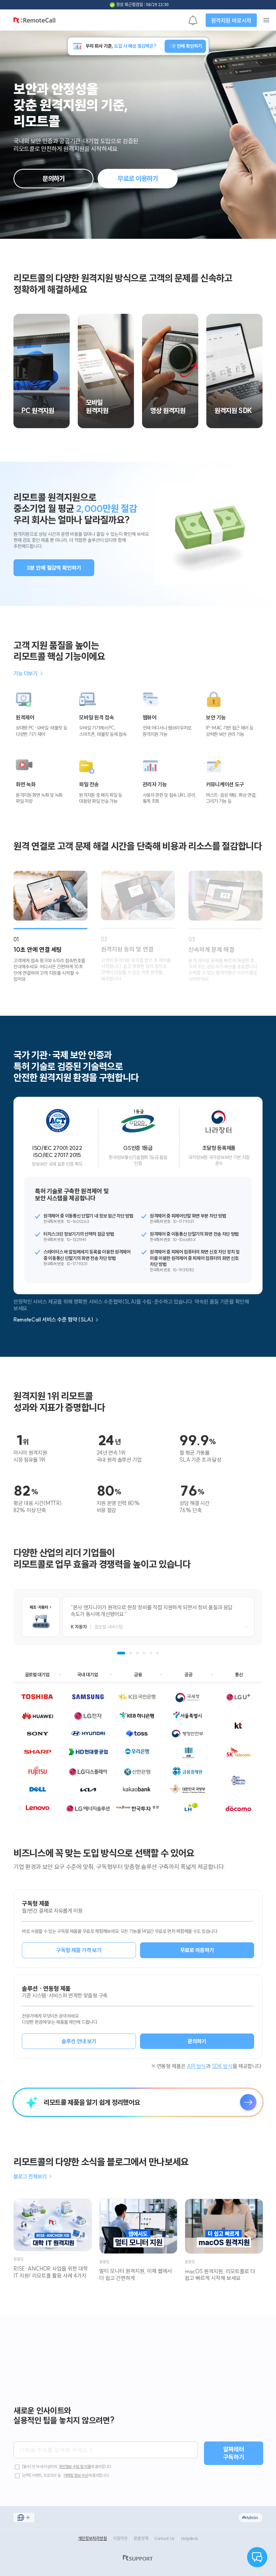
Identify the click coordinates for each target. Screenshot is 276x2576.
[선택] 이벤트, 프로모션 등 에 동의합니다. (65, 2475)
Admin (252, 2517)
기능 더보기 (28, 674)
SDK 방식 (222, 2066)
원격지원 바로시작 (231, 20)
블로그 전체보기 (33, 2177)
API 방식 (196, 2066)
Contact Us (165, 2538)
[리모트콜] (34, 22)
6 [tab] (158, 1653)
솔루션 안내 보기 (79, 2041)
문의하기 (54, 178)
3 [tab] (137, 1653)
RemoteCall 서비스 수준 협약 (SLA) (56, 1320)
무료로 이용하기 (138, 178)
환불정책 (141, 2538)
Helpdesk (190, 2538)
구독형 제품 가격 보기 (79, 1950)
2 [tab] (131, 1653)
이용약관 (120, 2538)
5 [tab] (151, 1653)
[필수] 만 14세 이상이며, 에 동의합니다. (67, 2467)
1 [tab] (121, 1653)
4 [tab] (144, 1653)
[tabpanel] (138, 1617)
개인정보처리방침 (93, 2538)
